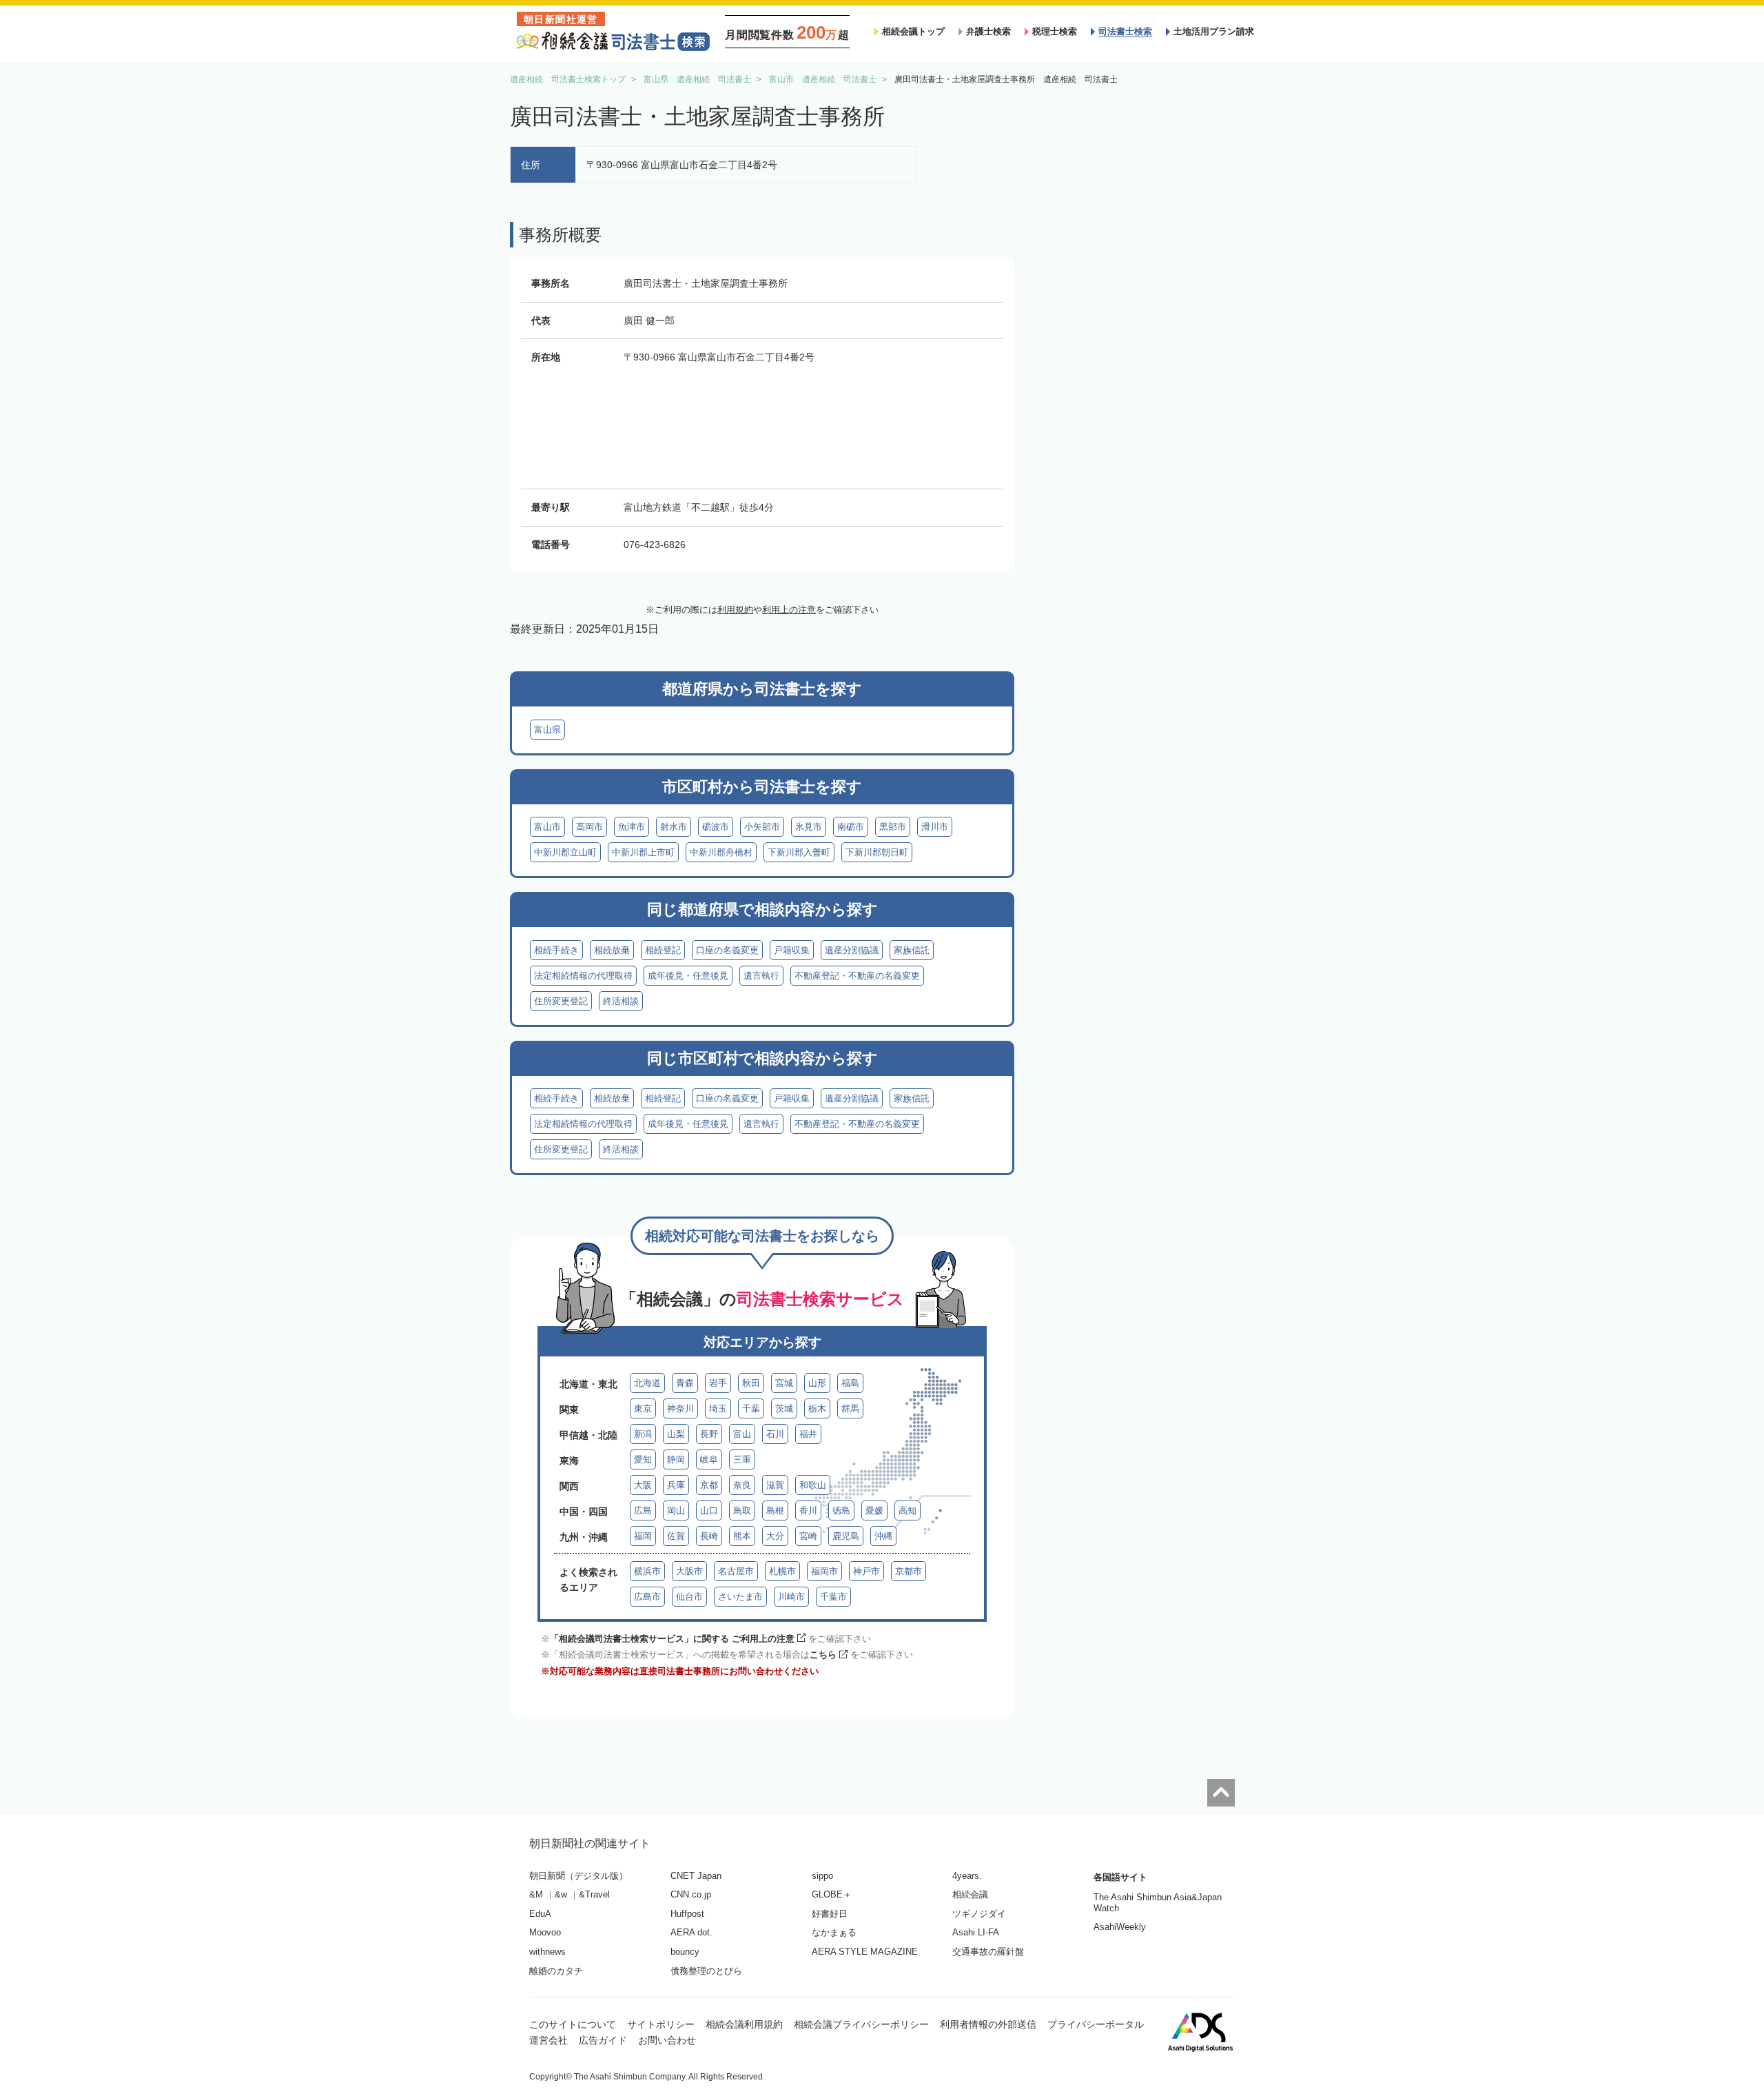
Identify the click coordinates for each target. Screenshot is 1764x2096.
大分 (775, 1536)
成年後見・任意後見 (688, 976)
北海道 (647, 1383)
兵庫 (676, 1485)
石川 (775, 1434)
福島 (850, 1383)
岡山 (676, 1510)
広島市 (647, 1597)
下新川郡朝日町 (877, 852)
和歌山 (813, 1485)
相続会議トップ (913, 31)
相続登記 (663, 950)
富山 (742, 1434)
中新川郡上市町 (643, 852)
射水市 (674, 827)
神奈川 (680, 1408)
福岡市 (824, 1571)
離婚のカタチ (556, 1971)
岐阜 (709, 1459)
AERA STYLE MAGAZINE (865, 1952)
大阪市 (689, 1571)
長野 (709, 1434)
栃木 (817, 1408)
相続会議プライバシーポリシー (861, 2024)
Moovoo (545, 1932)
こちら (823, 1655)
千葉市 (833, 1597)
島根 (775, 1510)
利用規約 (735, 610)
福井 (808, 1434)
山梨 (676, 1434)
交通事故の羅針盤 (988, 1952)
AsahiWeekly (1120, 1927)
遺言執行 (761, 976)
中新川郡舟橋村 (721, 852)
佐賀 (676, 1536)
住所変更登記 (561, 1001)
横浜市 (647, 1571)
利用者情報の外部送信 (988, 2024)
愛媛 (874, 1510)
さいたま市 (740, 1597)
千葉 (751, 1408)
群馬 (850, 1408)
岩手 (718, 1383)
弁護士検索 (988, 31)
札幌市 (782, 1571)
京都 (709, 1485)
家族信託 (912, 950)
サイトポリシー (661, 2024)
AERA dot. (691, 1932)
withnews (547, 1952)
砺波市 (716, 827)
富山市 (547, 827)
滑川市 (935, 827)
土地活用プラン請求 (1214, 31)
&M (536, 1894)
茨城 (784, 1408)
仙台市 (689, 1597)
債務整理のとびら (706, 1971)
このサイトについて (573, 2024)
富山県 (547, 730)
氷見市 (809, 827)
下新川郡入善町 (799, 852)
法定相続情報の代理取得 (583, 976)
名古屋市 (736, 1571)
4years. (967, 1876)
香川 (808, 1510)
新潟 (643, 1434)
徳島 (841, 1510)
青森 (685, 1383)
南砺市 (851, 827)
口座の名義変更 (727, 950)
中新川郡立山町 (565, 852)
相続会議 (970, 1894)
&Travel (594, 1894)
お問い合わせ (667, 2040)
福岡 (643, 1536)
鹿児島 (846, 1536)
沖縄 (883, 1536)
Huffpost (687, 1914)
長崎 (709, 1536)
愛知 (643, 1459)
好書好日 (830, 1914)
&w (561, 1894)
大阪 (643, 1485)
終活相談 (621, 1001)
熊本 (742, 1536)
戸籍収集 (792, 950)
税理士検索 (1055, 31)
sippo (822, 1876)
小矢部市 (762, 827)
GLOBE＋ (832, 1894)
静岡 (676, 1459)
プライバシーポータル (1096, 2024)
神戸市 (866, 1571)
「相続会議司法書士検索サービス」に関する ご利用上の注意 (672, 1639)
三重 (742, 1459)
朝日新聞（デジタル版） (578, 1876)
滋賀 (775, 1485)
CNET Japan (696, 1876)
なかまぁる (834, 1932)
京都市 (909, 1571)
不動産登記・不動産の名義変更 (857, 976)
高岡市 (589, 827)
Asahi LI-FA (976, 1932)
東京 (643, 1408)
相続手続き (556, 950)
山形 (817, 1383)
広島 (643, 1510)
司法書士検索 (1125, 31)
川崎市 (791, 1597)
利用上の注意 (789, 610)
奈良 (742, 1485)
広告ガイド (603, 2040)
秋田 (751, 1383)
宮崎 (808, 1536)
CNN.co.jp (691, 1894)
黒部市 (893, 827)
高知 (907, 1510)
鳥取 (742, 1510)
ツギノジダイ (979, 1914)
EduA (540, 1914)
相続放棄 (612, 950)
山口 (709, 1510)
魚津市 (632, 827)
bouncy (685, 1952)
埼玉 (718, 1408)
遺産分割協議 (852, 950)
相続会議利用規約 (744, 2024)
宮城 (784, 1383)
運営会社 (548, 2040)
